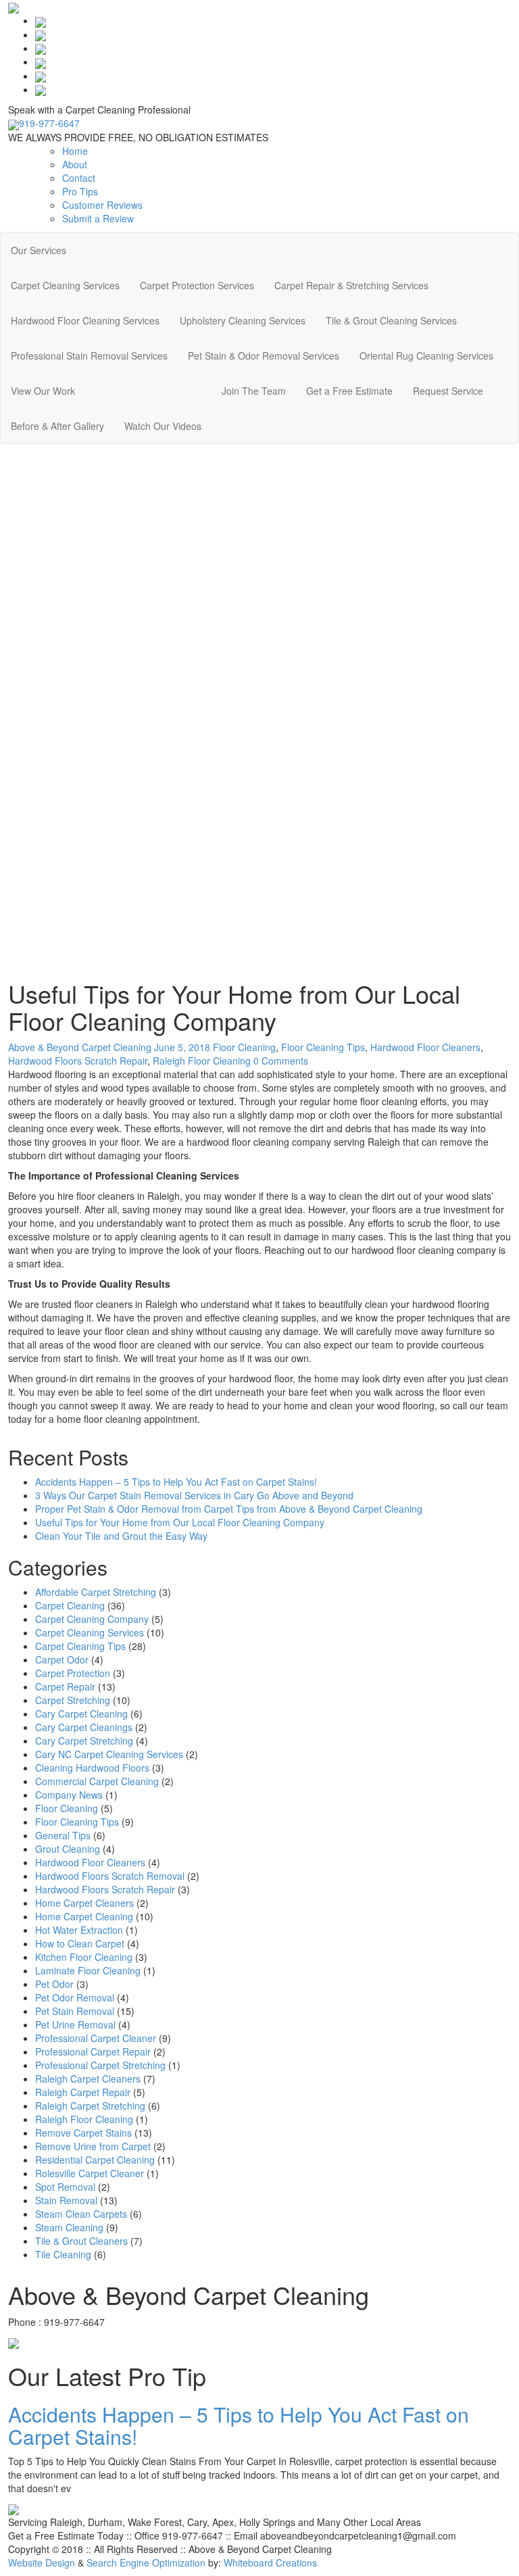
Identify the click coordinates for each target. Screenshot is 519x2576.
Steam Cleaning (69, 2227)
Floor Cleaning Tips (323, 1047)
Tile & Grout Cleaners (81, 2241)
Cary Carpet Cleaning (81, 1714)
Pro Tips (80, 191)
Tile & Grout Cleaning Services (391, 320)
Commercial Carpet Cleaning (97, 1781)
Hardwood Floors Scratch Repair (78, 1061)
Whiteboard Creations (270, 2562)
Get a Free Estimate (349, 391)
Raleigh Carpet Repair (83, 2092)
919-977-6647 (49, 123)
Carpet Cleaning (70, 1605)
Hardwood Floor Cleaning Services (85, 320)
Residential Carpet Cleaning (95, 2160)
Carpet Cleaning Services (65, 285)
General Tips (63, 1835)
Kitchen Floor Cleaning (84, 1957)
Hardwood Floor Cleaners (425, 1047)
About (75, 164)
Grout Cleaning (68, 1849)
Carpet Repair (65, 1686)
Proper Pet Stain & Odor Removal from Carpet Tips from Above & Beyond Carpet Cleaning (229, 1509)
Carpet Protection (73, 1673)
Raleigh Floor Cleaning (202, 1061)
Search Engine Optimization (146, 2562)
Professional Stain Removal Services (89, 356)
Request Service (448, 391)
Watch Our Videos (163, 426)
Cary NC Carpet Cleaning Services (109, 1754)
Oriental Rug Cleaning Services (426, 356)
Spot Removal (65, 2187)
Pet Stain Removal (75, 2011)
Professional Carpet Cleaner (96, 2038)
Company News (69, 1795)
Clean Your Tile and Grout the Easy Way (121, 1536)
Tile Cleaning (63, 2254)
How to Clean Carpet (80, 1943)
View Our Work (43, 391)
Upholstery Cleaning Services (243, 320)
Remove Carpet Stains (83, 2133)
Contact (79, 178)
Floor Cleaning (244, 1047)
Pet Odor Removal (75, 1997)
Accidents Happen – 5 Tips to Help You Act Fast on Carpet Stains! (176, 1482)
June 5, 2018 (183, 1047)
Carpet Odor (62, 1659)
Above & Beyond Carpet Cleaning (80, 1047)
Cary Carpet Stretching (84, 1741)
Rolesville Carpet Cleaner (90, 2173)
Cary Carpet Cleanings (84, 1727)
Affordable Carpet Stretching (96, 1592)
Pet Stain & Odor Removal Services (264, 356)
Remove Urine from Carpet (93, 2146)
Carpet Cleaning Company (92, 1619)
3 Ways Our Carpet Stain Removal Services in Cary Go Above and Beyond (194, 1495)
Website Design (42, 2562)
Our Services (39, 250)
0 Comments (281, 1061)
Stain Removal (66, 2200)
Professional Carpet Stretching (100, 2065)
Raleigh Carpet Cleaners (88, 2079)
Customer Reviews (102, 205)
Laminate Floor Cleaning (88, 1970)
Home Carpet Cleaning (84, 1916)
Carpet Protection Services (197, 285)
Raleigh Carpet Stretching (90, 2106)
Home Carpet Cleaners (84, 1903)
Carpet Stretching (73, 1700)
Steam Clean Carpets (81, 2214)
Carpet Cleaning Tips (80, 1646)
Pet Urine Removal (75, 2024)
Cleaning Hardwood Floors (92, 1768)
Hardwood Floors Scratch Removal (110, 1876)
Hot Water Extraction (79, 1930)
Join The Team (254, 391)
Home (75, 151)
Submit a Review (98, 218)
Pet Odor (54, 1984)
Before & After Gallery (57, 426)
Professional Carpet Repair (93, 2051)
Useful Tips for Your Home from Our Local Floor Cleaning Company (180, 1522)
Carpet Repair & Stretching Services (351, 285)
